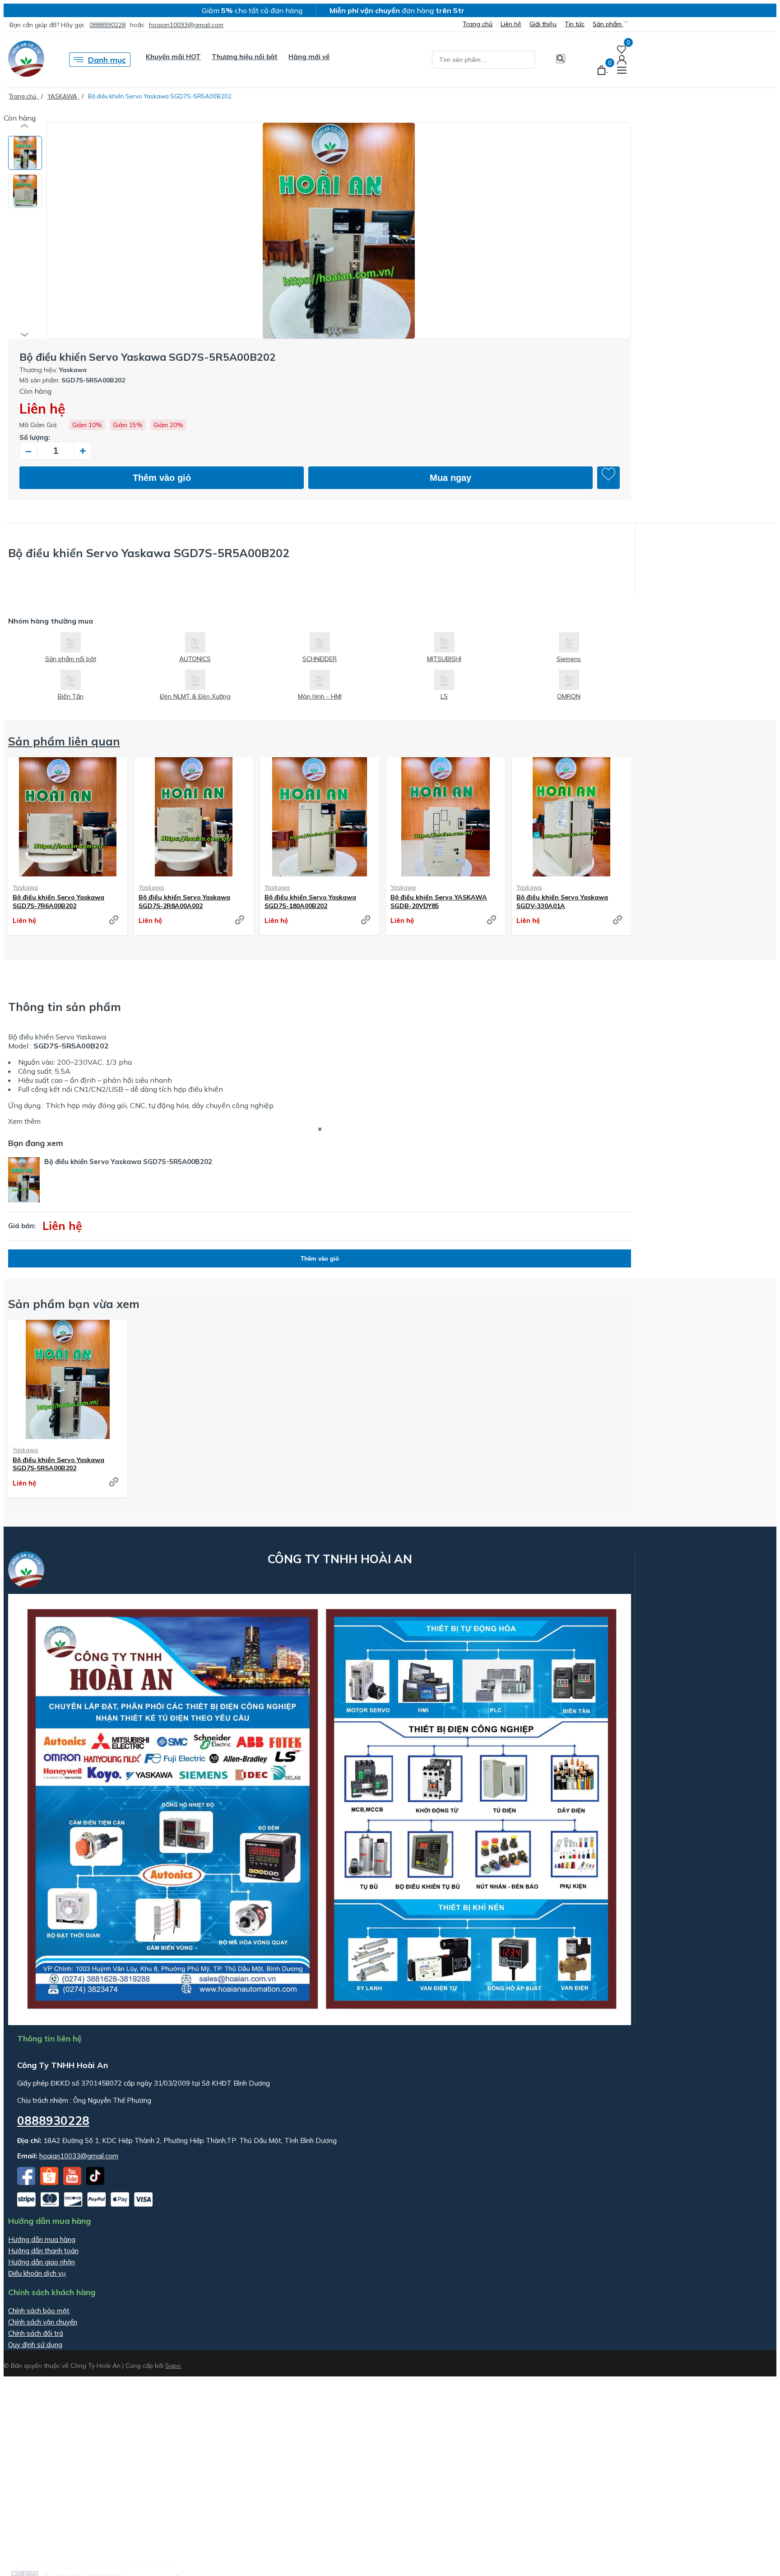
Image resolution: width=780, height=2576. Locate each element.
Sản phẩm (608, 24)
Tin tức (575, 24)
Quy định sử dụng (35, 2345)
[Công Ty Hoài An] (26, 74)
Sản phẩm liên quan (64, 741)
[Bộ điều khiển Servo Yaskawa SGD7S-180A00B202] (320, 817)
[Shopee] (50, 2182)
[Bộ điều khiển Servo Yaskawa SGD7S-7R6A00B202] (68, 817)
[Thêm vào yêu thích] (608, 478)
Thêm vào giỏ (162, 478)
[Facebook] (27, 2182)
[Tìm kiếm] (561, 59)
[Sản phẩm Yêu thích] (622, 49)
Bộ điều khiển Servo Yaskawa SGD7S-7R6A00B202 (58, 901)
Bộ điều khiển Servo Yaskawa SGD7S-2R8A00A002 (184, 901)
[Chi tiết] (114, 920)
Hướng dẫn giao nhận (42, 2262)
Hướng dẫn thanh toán (43, 2251)
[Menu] (622, 69)
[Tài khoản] (622, 59)
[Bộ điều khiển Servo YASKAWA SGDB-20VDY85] (446, 817)
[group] (339, 231)
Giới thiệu (543, 24)
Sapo (173, 2366)
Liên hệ (511, 24)
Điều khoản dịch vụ (37, 2273)
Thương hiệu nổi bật (245, 57)
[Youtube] (73, 2182)
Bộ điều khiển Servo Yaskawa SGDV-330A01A (562, 901)
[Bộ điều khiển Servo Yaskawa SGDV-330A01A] (571, 817)
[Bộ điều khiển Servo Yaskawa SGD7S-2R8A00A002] (194, 817)
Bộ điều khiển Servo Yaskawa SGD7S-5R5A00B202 (58, 1464)
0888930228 (107, 25)
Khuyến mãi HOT (173, 57)
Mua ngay (450, 478)
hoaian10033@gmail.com (186, 25)
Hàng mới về (309, 57)
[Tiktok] (95, 2182)
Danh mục (107, 60)
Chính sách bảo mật (39, 2311)
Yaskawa (25, 887)
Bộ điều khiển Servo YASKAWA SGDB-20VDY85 (439, 901)
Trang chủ (478, 24)
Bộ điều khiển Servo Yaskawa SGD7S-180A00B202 (310, 901)
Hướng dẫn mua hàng (42, 2239)
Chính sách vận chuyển (43, 2322)
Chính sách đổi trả (36, 2333)
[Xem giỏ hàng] (602, 69)
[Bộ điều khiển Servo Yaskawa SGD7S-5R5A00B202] (68, 1379)
